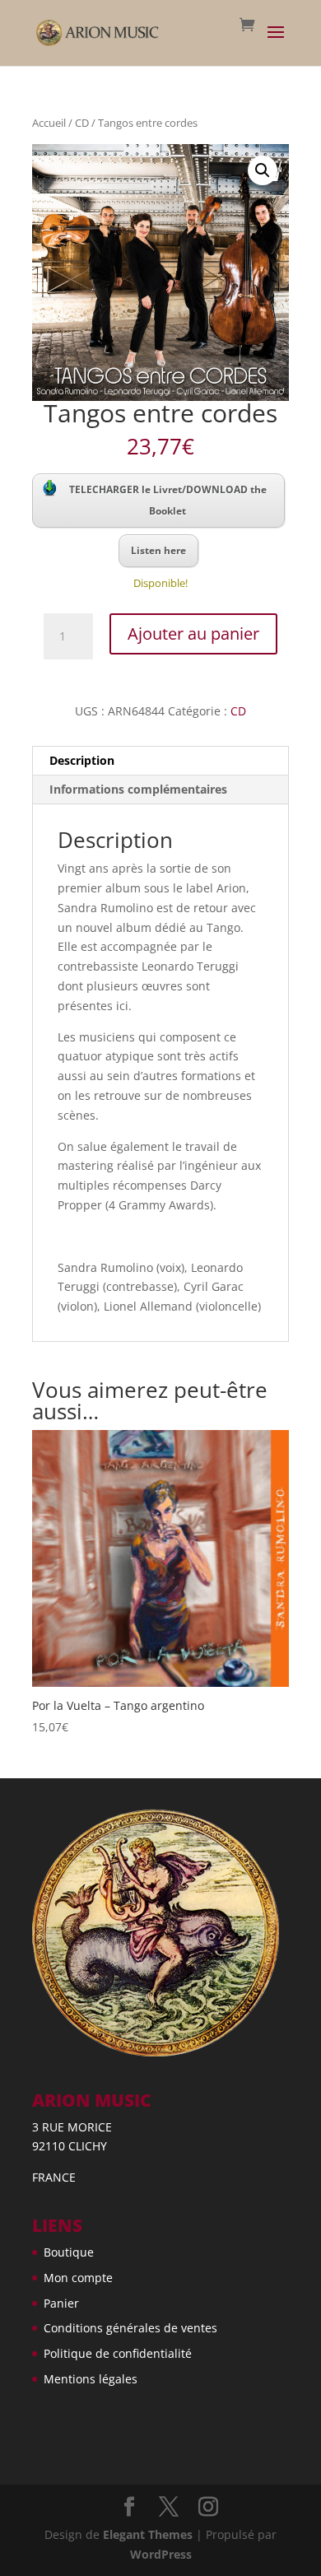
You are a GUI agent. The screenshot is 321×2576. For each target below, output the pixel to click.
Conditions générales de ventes (130, 2328)
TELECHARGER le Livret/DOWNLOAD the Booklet (168, 500)
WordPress (161, 2554)
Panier (61, 2303)
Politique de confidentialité (118, 2353)
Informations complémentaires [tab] (138, 789)
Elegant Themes (148, 2534)
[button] (263, 170)
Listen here (158, 550)
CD (82, 123)
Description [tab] (82, 760)
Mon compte (78, 2278)
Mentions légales (91, 2379)
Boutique (69, 2252)
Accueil (49, 123)
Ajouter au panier (193, 634)
